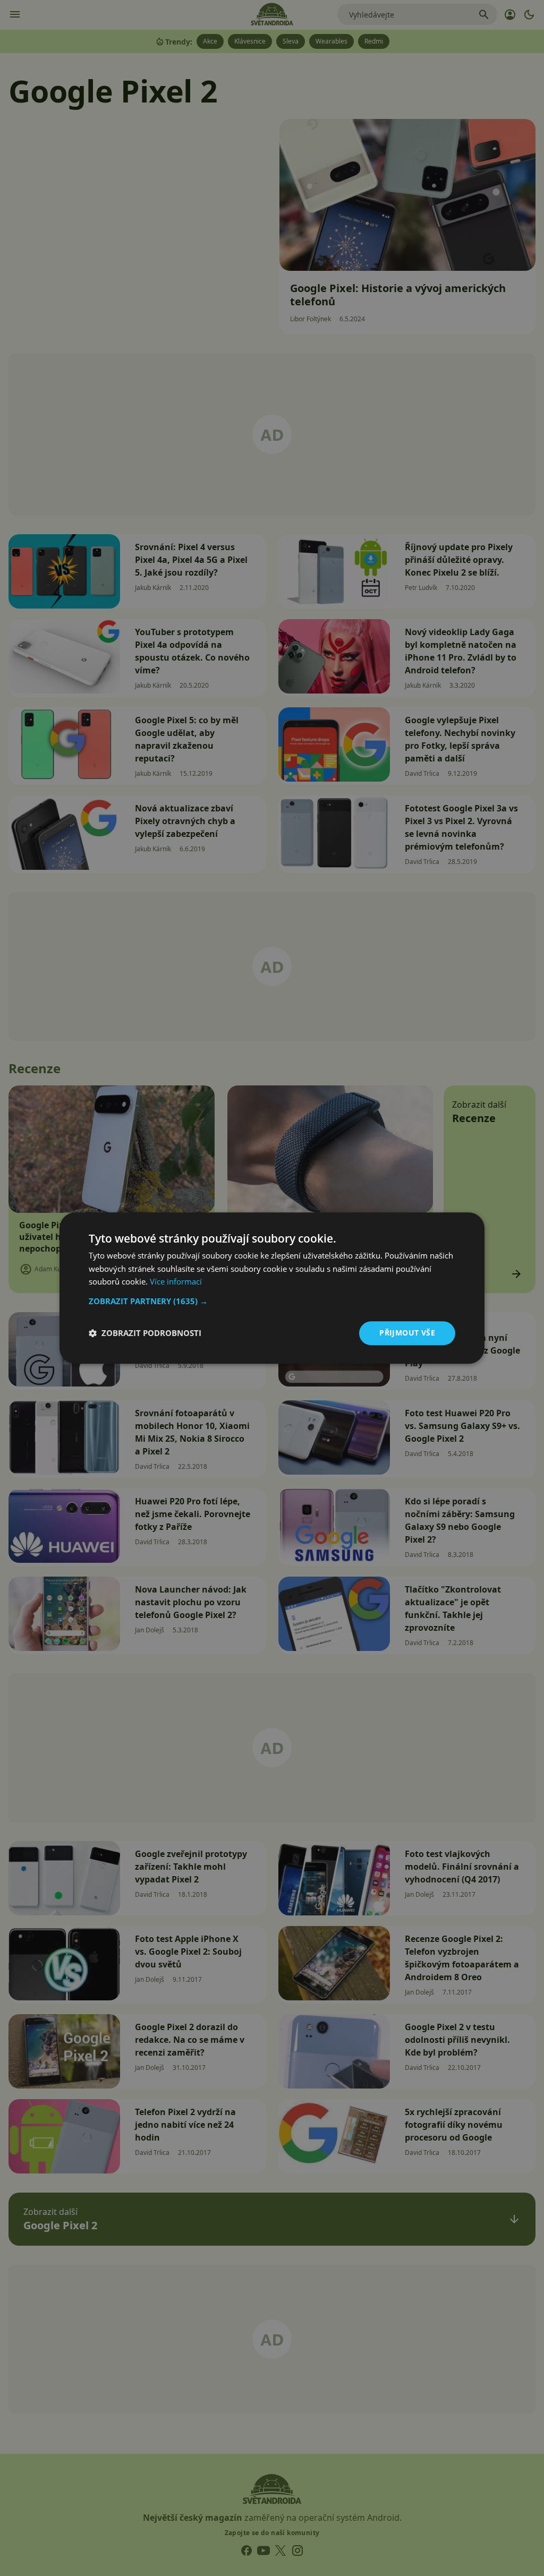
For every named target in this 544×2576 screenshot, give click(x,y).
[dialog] (272, 1288)
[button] (272, 1301)
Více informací (176, 1282)
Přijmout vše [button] (407, 1333)
